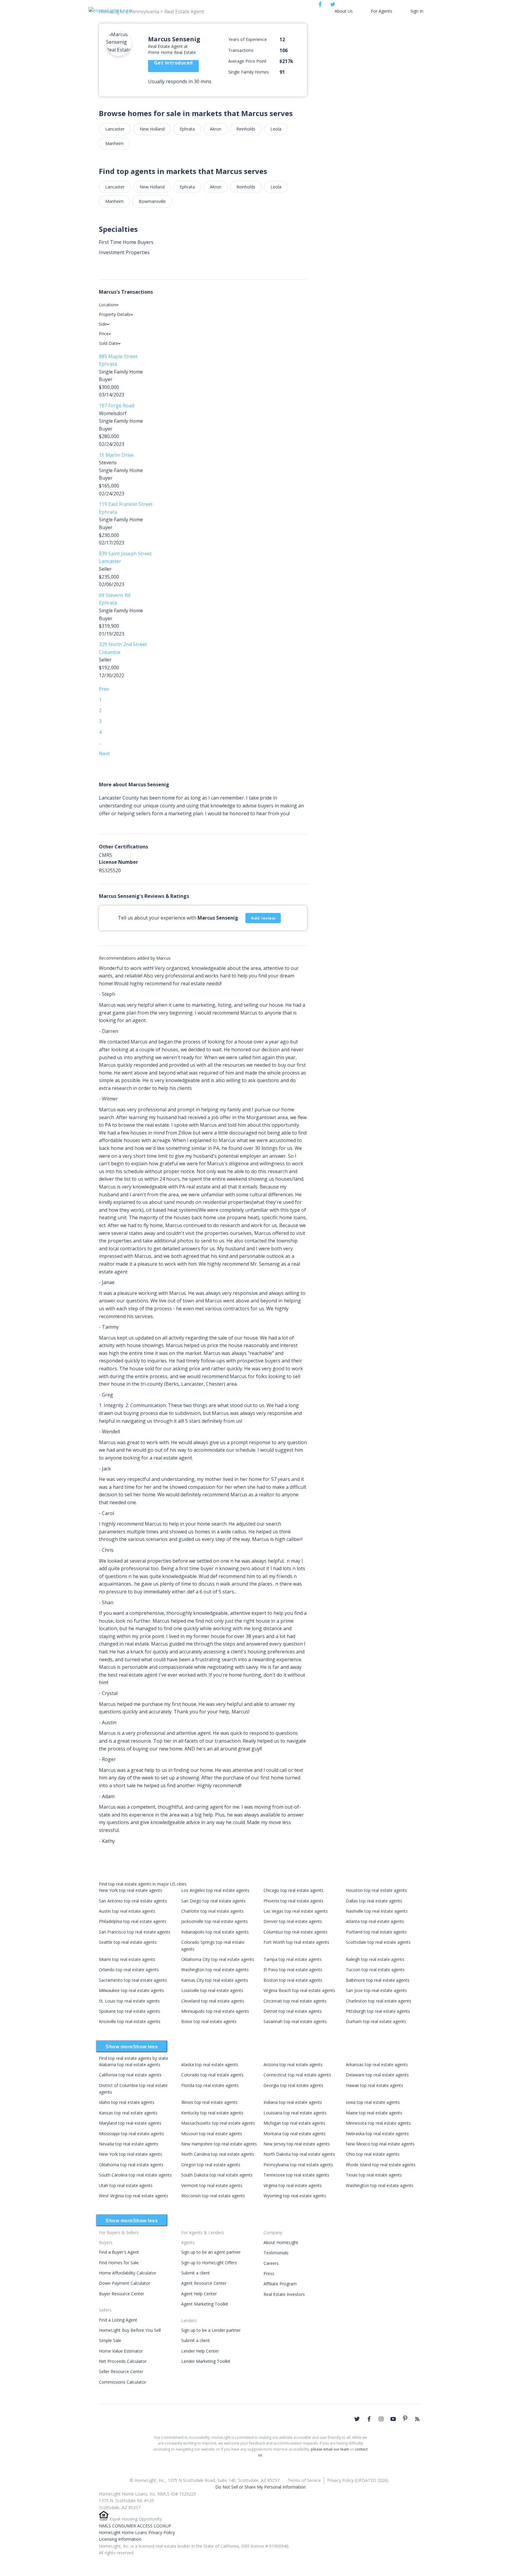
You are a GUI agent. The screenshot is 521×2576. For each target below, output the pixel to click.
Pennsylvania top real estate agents (298, 2165)
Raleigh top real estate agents (375, 1959)
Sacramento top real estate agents (133, 1980)
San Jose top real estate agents (376, 1990)
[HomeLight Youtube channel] (393, 2419)
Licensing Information (120, 2539)
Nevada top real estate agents (129, 2144)
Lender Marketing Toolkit (206, 2361)
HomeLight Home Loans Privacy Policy (137, 2532)
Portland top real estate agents (376, 1932)
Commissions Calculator (123, 2382)
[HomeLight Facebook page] (369, 2419)
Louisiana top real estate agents (295, 2113)
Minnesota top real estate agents (378, 2123)
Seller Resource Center (121, 2371)
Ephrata (187, 129)
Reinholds (246, 129)
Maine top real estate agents (374, 2113)
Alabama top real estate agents (130, 2065)
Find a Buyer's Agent (119, 2252)
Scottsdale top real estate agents (378, 1942)
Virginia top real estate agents (293, 2185)
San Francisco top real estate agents (135, 1932)
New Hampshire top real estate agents (219, 2144)
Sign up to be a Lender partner (211, 2330)
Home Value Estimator (121, 2351)
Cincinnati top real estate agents (295, 2001)
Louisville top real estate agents (212, 1990)
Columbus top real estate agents (295, 1932)
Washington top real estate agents (215, 1970)
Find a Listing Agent (118, 2320)
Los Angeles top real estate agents (215, 1890)
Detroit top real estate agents (293, 2011)
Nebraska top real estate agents (377, 2134)
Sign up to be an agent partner (211, 2252)
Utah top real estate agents (126, 2185)
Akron (216, 129)
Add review (263, 918)
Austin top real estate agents (127, 1911)
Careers (271, 2263)
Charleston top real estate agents (379, 2001)
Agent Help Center (199, 2294)
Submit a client (196, 2273)
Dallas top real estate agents (374, 1901)
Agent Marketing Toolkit (205, 2304)
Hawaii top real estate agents (374, 2085)
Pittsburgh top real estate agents (378, 2011)
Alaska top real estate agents (210, 2065)
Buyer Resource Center (122, 2294)
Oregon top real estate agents (211, 2165)
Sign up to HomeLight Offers (209, 2263)
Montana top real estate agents (295, 2134)
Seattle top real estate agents (128, 1942)
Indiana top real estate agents (293, 2102)
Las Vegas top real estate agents (296, 1911)
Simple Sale (110, 2340)
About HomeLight (281, 2242)
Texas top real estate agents (374, 2175)
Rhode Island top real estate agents (381, 2165)
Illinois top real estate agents (209, 2102)
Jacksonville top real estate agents (215, 1921)
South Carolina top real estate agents (135, 2175)
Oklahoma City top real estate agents (218, 1959)
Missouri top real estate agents (212, 2134)
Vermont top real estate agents (212, 2185)
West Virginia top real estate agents (134, 2196)
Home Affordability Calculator (128, 2273)
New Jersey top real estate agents (297, 2144)
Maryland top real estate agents (130, 2123)
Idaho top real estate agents (127, 2102)
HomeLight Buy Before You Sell (130, 2330)
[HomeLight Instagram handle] (381, 2419)
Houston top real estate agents (376, 1890)
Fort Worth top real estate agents (296, 1942)
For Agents (382, 11)
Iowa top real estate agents (373, 2102)
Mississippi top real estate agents (131, 2134)
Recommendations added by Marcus (135, 958)
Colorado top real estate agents (212, 2075)
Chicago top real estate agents (294, 1890)
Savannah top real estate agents (295, 2021)
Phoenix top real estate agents (294, 1901)
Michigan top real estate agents (294, 2123)
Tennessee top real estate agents (296, 2175)
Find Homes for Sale (119, 2263)
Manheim (114, 143)
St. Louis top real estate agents (129, 2001)
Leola (276, 129)
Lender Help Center (200, 2351)
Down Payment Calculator (125, 2283)
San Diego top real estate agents (213, 1901)
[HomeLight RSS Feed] (417, 2419)
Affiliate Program (280, 2284)
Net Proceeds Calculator (123, 2361)
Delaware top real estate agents (377, 2075)
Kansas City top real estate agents (215, 1980)
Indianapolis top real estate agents (215, 1932)
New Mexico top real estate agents (380, 2144)
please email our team (330, 2449)
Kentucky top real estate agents (212, 2113)
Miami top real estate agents (127, 1959)
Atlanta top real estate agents (375, 1921)
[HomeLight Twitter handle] (357, 2419)
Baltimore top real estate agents (378, 1980)
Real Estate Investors (284, 2294)
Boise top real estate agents (209, 2021)
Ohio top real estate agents (373, 2154)
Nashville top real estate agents (377, 1911)
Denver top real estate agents (293, 1921)
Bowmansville (152, 201)
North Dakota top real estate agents (299, 2154)
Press (269, 2273)
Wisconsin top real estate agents (213, 2196)
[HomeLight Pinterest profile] (405, 2418)
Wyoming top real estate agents (295, 2196)
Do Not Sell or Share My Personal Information (260, 2487)
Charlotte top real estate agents (212, 1911)
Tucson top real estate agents (375, 1970)
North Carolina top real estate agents (218, 2154)
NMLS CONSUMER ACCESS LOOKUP (135, 2526)
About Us (344, 11)
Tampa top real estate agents (293, 1959)
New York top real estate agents (131, 1890)
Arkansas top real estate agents (377, 2065)
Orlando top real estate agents (129, 1970)
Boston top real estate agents (293, 1980)
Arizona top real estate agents (293, 2065)
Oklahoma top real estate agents (131, 2165)
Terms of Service (304, 2480)
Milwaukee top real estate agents (131, 1990)
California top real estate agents (130, 2075)
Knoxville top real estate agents (130, 2021)
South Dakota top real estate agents (217, 2175)
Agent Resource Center (204, 2283)
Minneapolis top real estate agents (215, 2011)
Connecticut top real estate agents (297, 2075)
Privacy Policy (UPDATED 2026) (358, 2480)
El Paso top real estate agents (293, 1970)
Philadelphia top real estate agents (133, 1921)
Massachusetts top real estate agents (218, 2123)
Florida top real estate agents (210, 2085)
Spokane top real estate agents (129, 2011)
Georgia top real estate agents (293, 2085)
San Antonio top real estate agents (133, 1901)
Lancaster (115, 129)
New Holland (152, 129)
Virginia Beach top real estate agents (299, 1990)
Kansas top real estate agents (128, 2113)
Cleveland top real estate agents (213, 2001)
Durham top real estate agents (376, 2021)
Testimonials (276, 2253)
